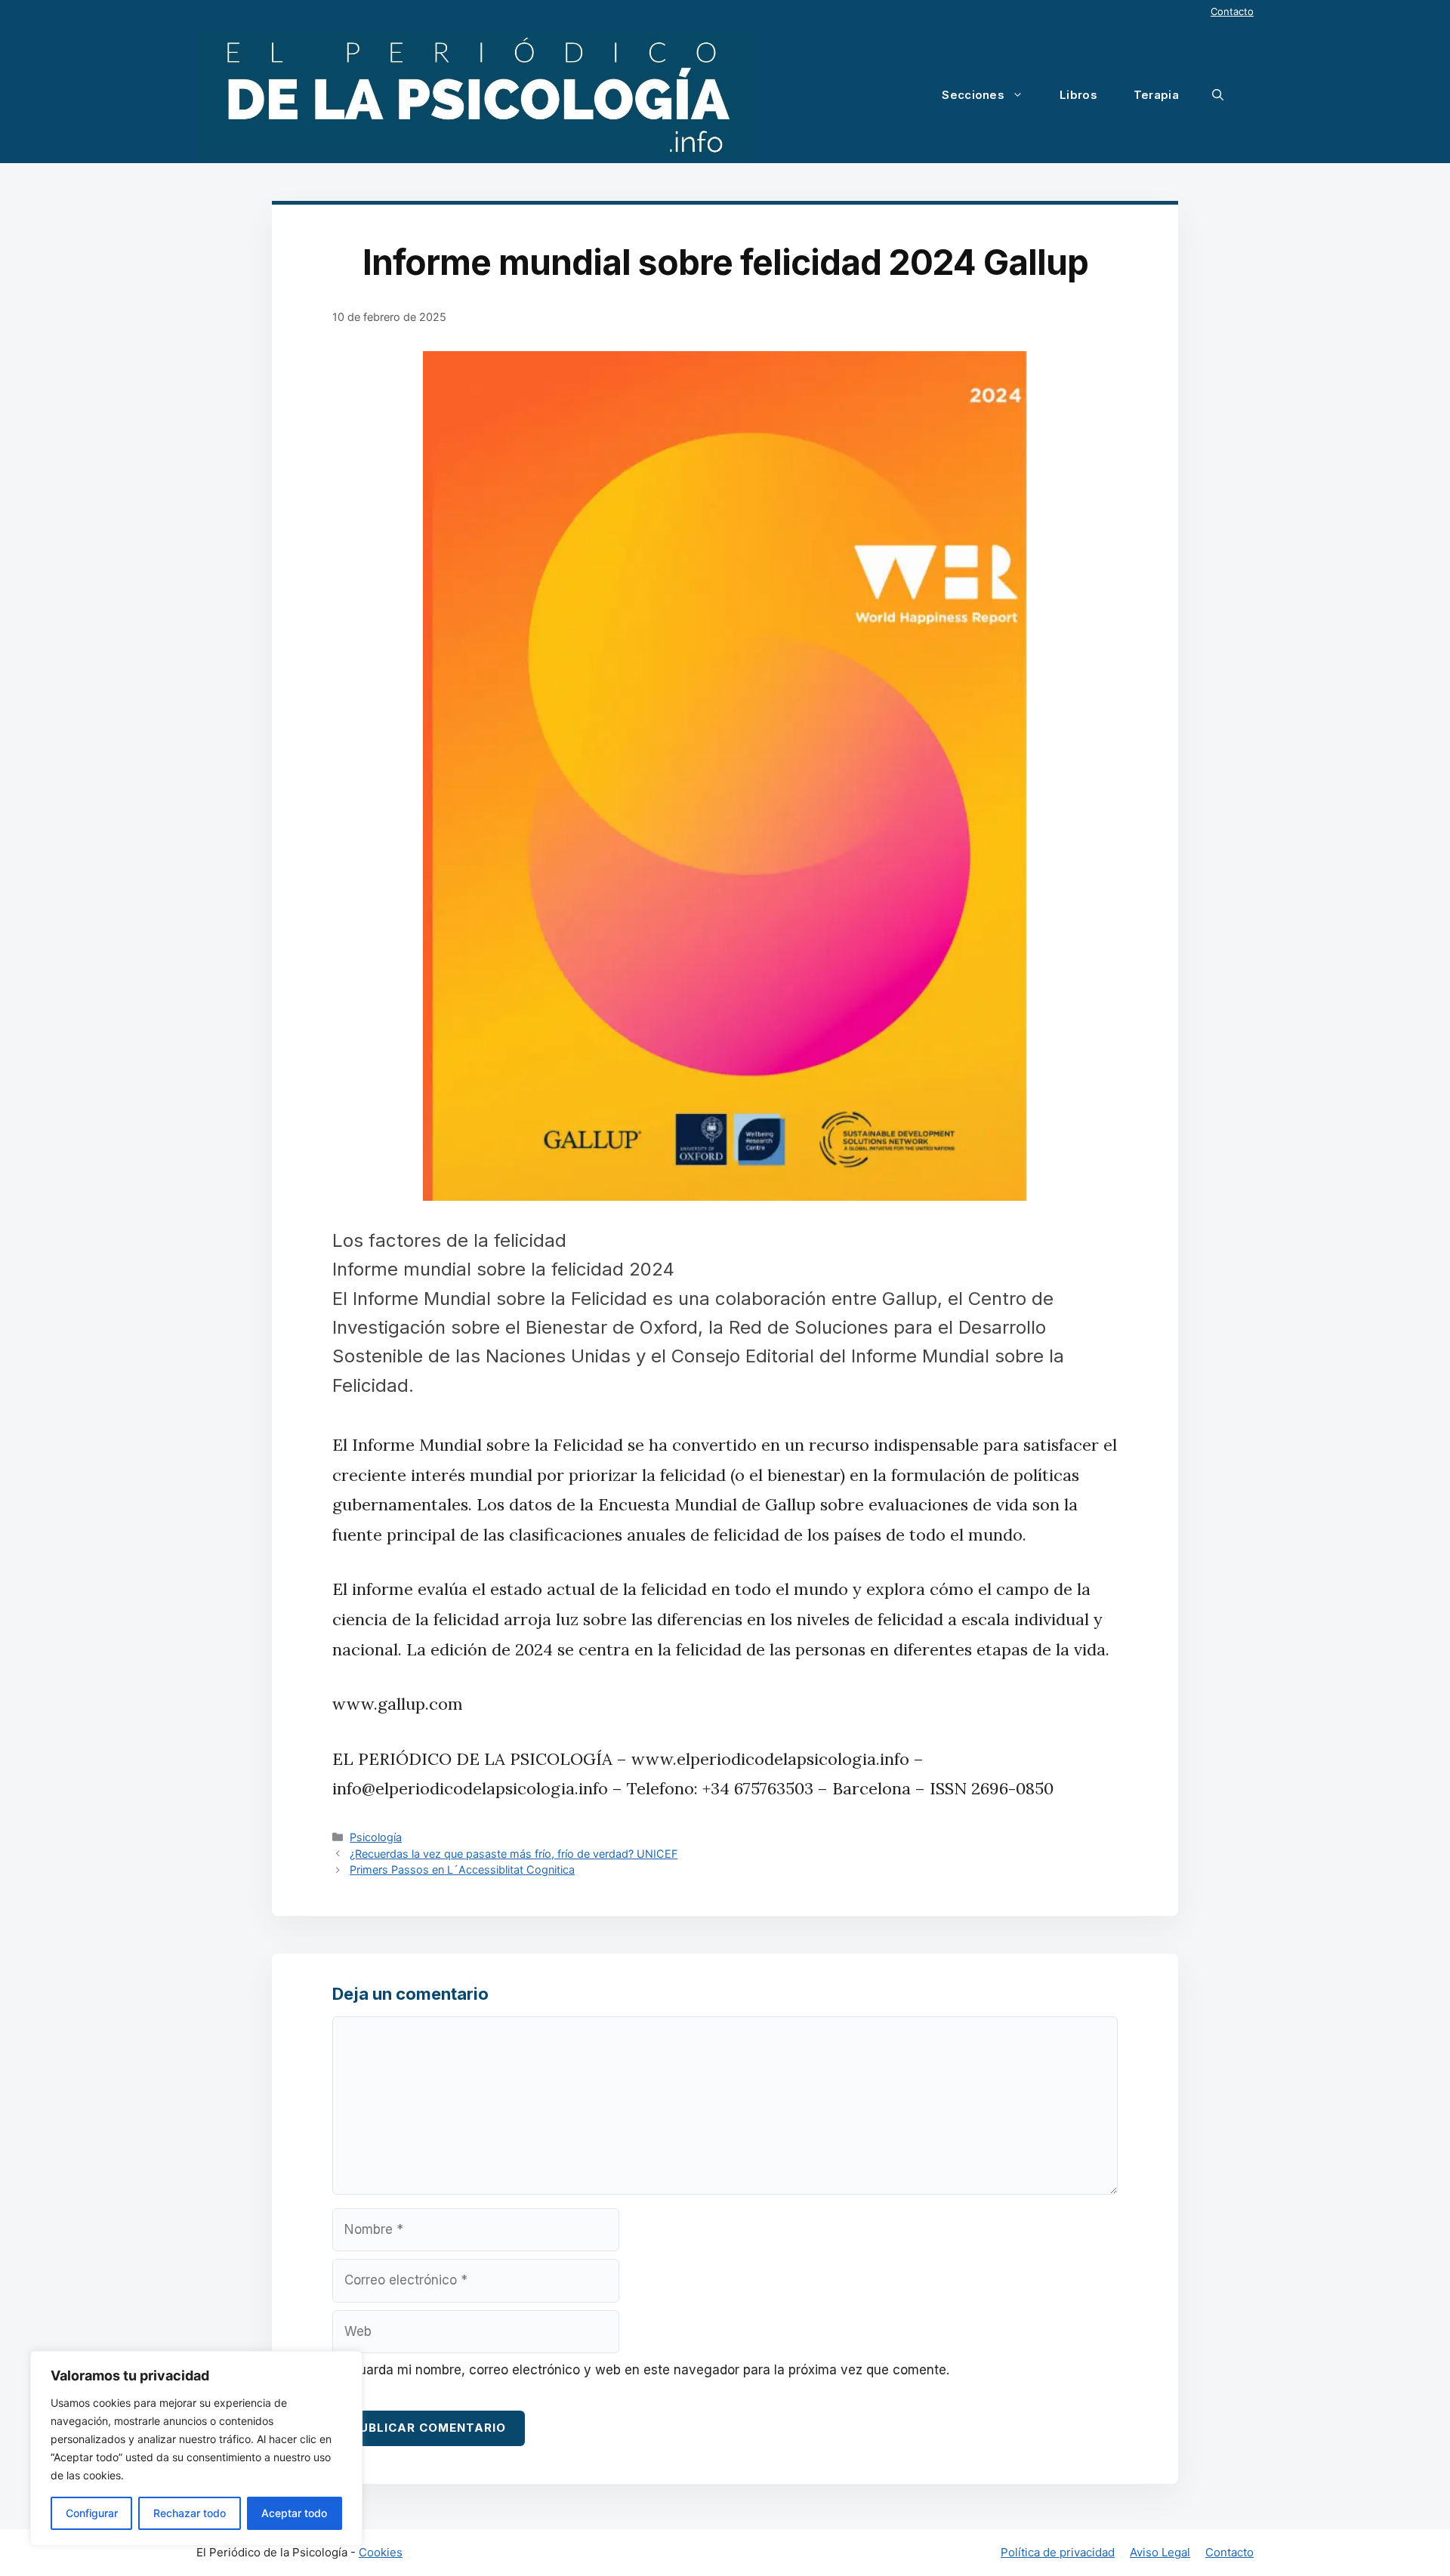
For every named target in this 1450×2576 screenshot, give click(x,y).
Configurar (92, 2513)
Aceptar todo (294, 2513)
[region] (196, 2448)
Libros (1078, 95)
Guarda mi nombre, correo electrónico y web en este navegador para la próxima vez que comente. (649, 2370)
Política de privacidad (1058, 2552)
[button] (1218, 95)
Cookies (381, 2552)
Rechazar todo (190, 2513)
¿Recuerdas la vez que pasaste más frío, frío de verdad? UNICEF (514, 1854)
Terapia (1156, 95)
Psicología (376, 1837)
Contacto (1232, 11)
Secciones (973, 95)
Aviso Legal (1160, 2552)
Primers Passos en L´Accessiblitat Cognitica (462, 1870)
